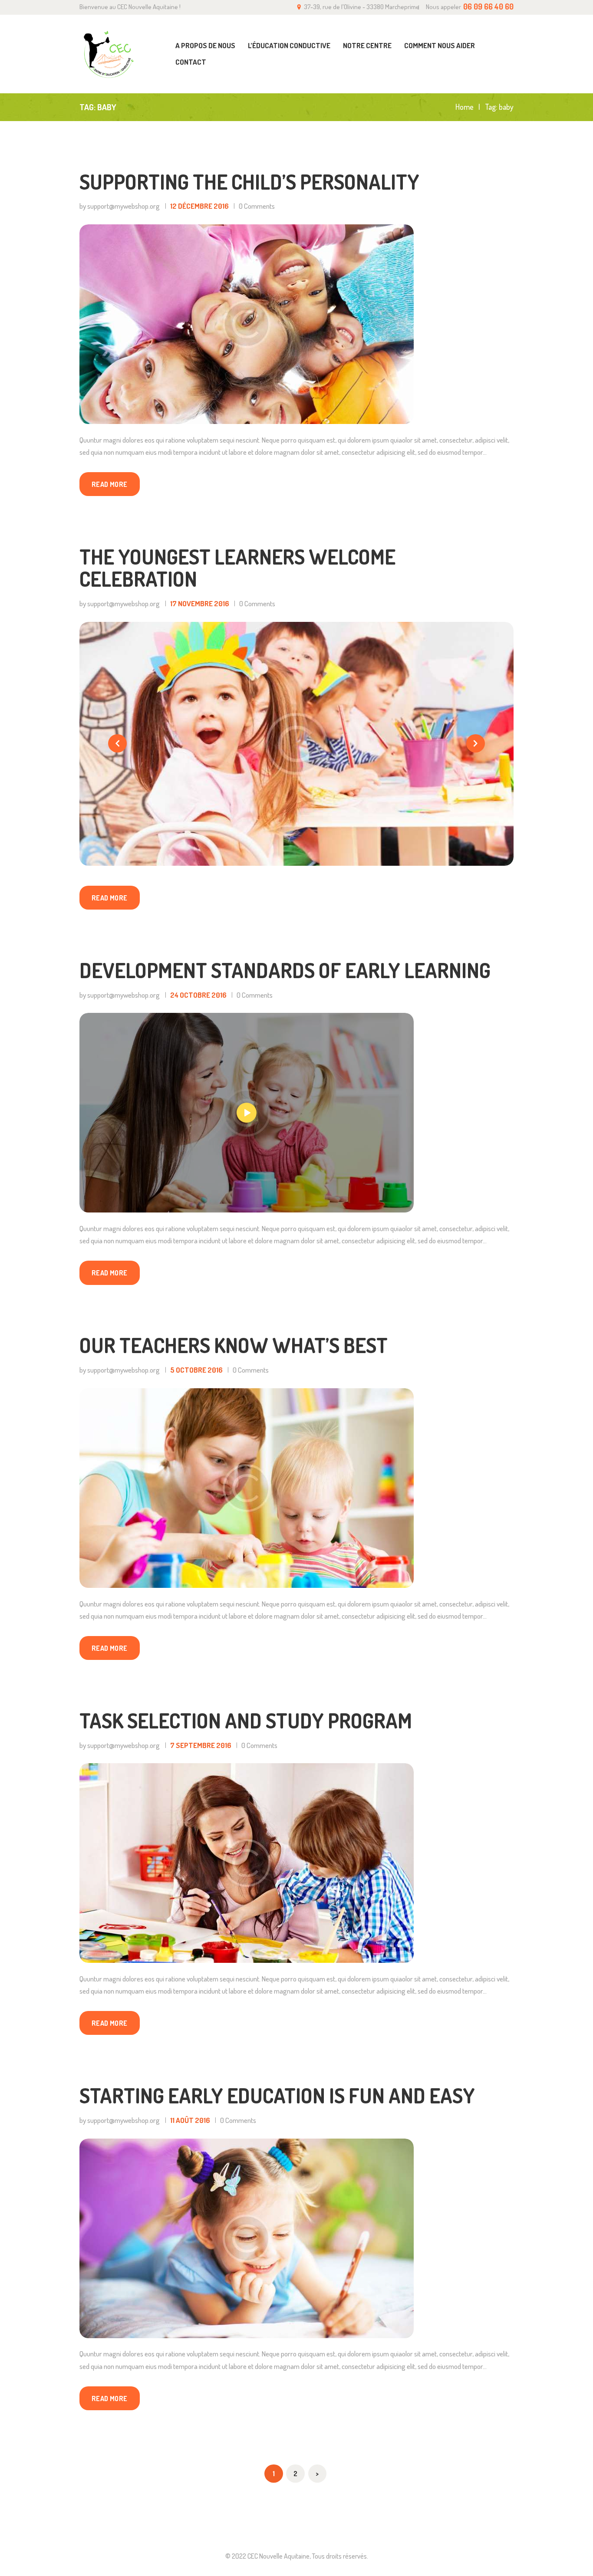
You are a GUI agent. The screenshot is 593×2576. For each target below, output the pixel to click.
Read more (110, 484)
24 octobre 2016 (198, 995)
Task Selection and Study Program (246, 1720)
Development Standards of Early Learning (285, 970)
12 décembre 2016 (199, 206)
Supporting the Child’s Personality (249, 182)
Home (465, 107)
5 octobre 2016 (196, 1370)
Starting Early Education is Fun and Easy (277, 2095)
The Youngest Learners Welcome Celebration (237, 568)
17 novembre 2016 (200, 603)
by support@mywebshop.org (120, 206)
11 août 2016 (190, 2120)
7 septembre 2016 (201, 1745)
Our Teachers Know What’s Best (234, 1345)
